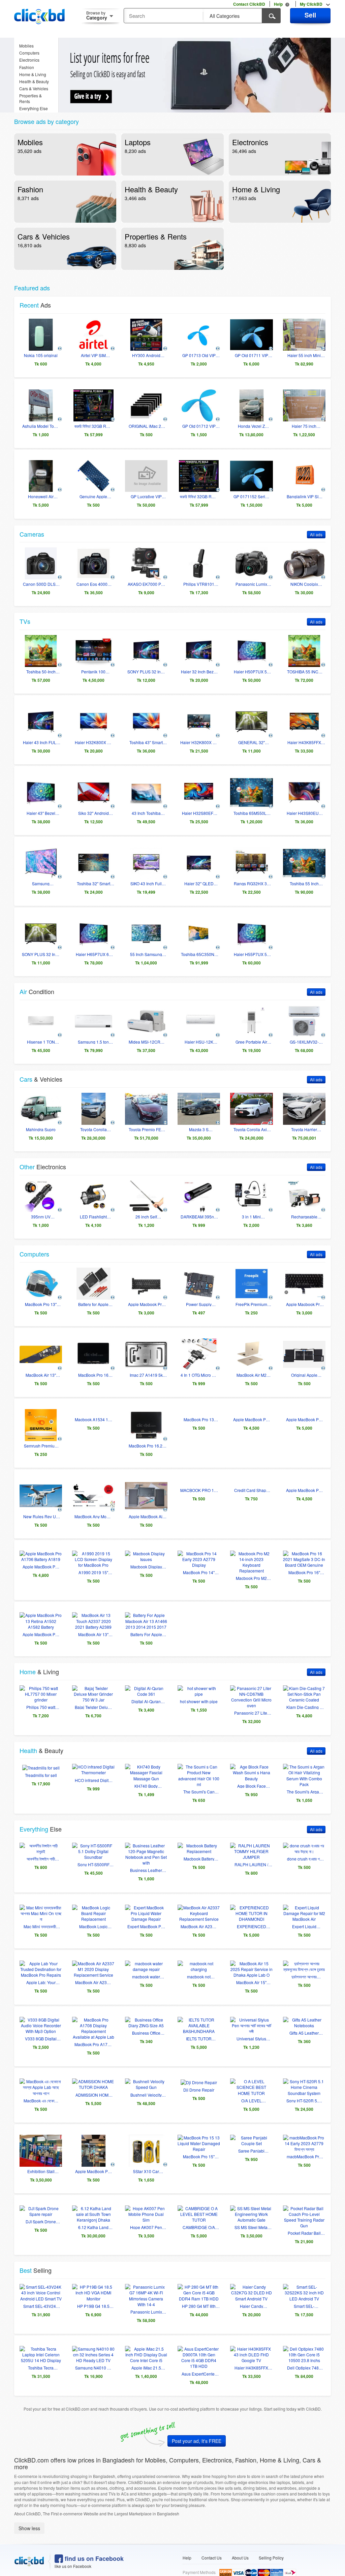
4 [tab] (215, 106)
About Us (240, 2540)
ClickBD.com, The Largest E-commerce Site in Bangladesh (39, 17)
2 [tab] (195, 106)
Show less (29, 2511)
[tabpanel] (200, 75)
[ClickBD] (29, 2544)
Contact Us (212, 2540)
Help (187, 2540)
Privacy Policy (281, 2570)
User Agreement (244, 2570)
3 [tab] (205, 106)
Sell (310, 15)
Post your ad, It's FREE (197, 2423)
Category (97, 15)
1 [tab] (185, 106)
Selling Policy (271, 2540)
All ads (316, 534)
